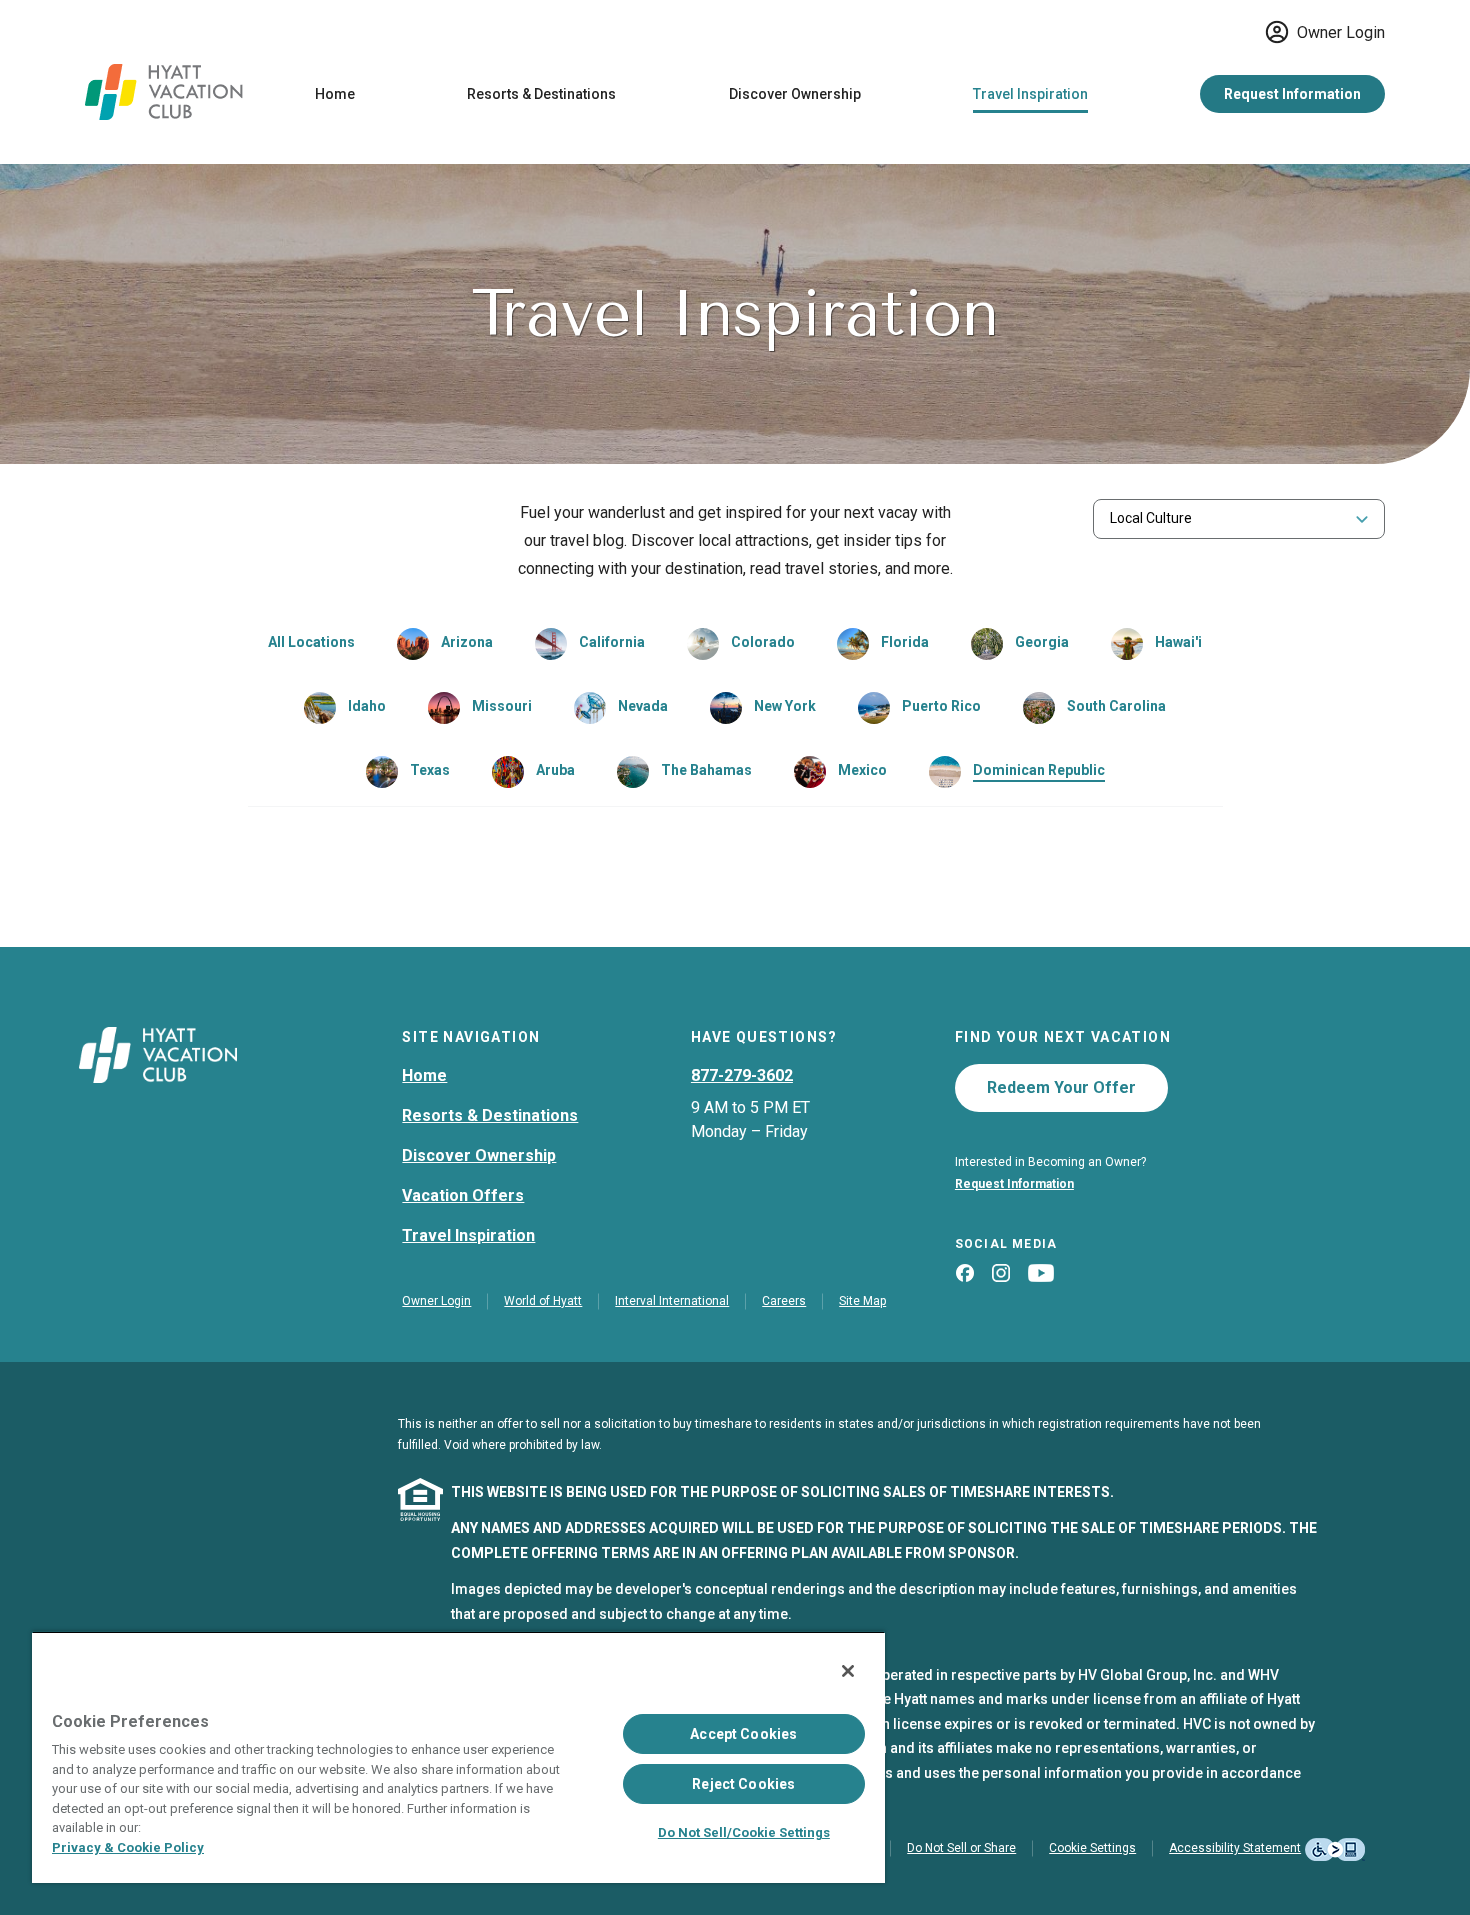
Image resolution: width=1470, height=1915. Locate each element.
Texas (430, 770)
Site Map (862, 1301)
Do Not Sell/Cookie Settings (744, 1832)
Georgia (1042, 642)
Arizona (467, 642)
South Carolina (1116, 706)
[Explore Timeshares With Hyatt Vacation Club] (164, 114)
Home (335, 94)
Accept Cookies (743, 1734)
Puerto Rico (941, 706)
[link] (445, 644)
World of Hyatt (543, 1301)
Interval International (672, 1301)
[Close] (848, 1671)
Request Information (1292, 94)
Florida (905, 642)
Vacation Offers (463, 1195)
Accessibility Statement (1235, 1848)
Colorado (763, 642)
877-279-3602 (742, 1075)
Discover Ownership (795, 94)
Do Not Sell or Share (961, 1848)
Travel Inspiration (1030, 94)
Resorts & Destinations (541, 94)
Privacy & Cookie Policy (128, 1847)
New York (785, 706)
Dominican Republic (1039, 770)
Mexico (862, 770)
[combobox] (1239, 518)
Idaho (367, 706)
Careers (784, 1301)
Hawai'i (1178, 642)
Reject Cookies (743, 1784)
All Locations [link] (311, 642)
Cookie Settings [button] (1092, 1848)
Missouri (502, 706)
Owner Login (1341, 32)
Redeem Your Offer (1061, 1087)
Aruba (555, 770)
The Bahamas (706, 770)
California (612, 642)
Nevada (643, 706)
